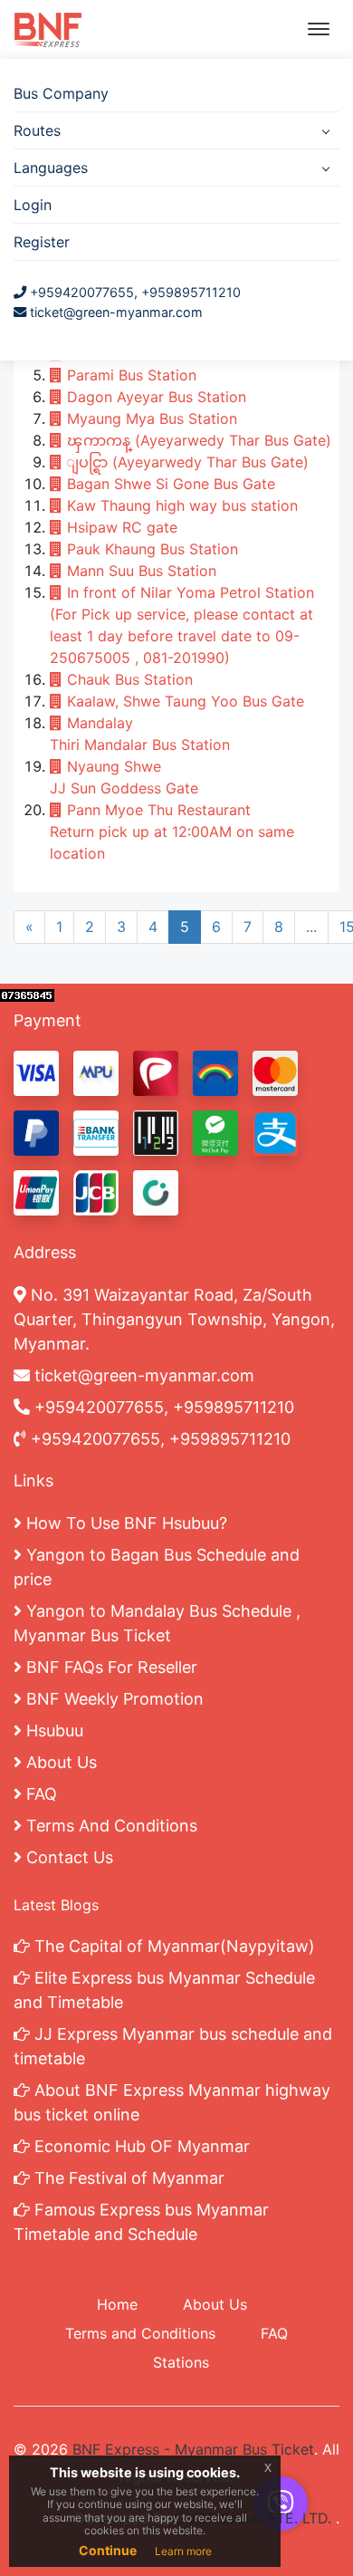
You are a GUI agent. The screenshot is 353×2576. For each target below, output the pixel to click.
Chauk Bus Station (128, 679)
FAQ (39, 1794)
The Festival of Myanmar (127, 2178)
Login (33, 205)
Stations (181, 2362)
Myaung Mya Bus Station (150, 418)
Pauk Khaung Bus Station (150, 549)
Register (42, 242)
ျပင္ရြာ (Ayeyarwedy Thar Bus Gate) (186, 462)
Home (117, 2304)
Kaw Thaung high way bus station (180, 505)
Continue (108, 2550)
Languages (51, 168)
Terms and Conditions (140, 2333)
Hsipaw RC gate (120, 527)
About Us (59, 1762)
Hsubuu (52, 1730)
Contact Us (67, 1857)
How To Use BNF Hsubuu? (124, 1523)
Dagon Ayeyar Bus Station (154, 397)
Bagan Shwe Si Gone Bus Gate (169, 484)
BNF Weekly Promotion (113, 1699)
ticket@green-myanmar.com (116, 312)
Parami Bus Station (129, 375)
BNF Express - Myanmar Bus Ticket (193, 2449)
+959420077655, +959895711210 (134, 292)
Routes (37, 130)
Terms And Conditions (110, 1826)
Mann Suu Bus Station (139, 571)
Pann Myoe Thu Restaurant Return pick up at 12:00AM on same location (172, 831)
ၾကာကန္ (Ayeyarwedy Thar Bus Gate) (197, 440)
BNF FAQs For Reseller (110, 1667)
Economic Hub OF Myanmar (140, 2146)
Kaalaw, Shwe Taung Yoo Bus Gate (183, 701)
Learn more (183, 2551)
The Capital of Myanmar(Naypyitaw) (172, 1946)
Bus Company (61, 93)
